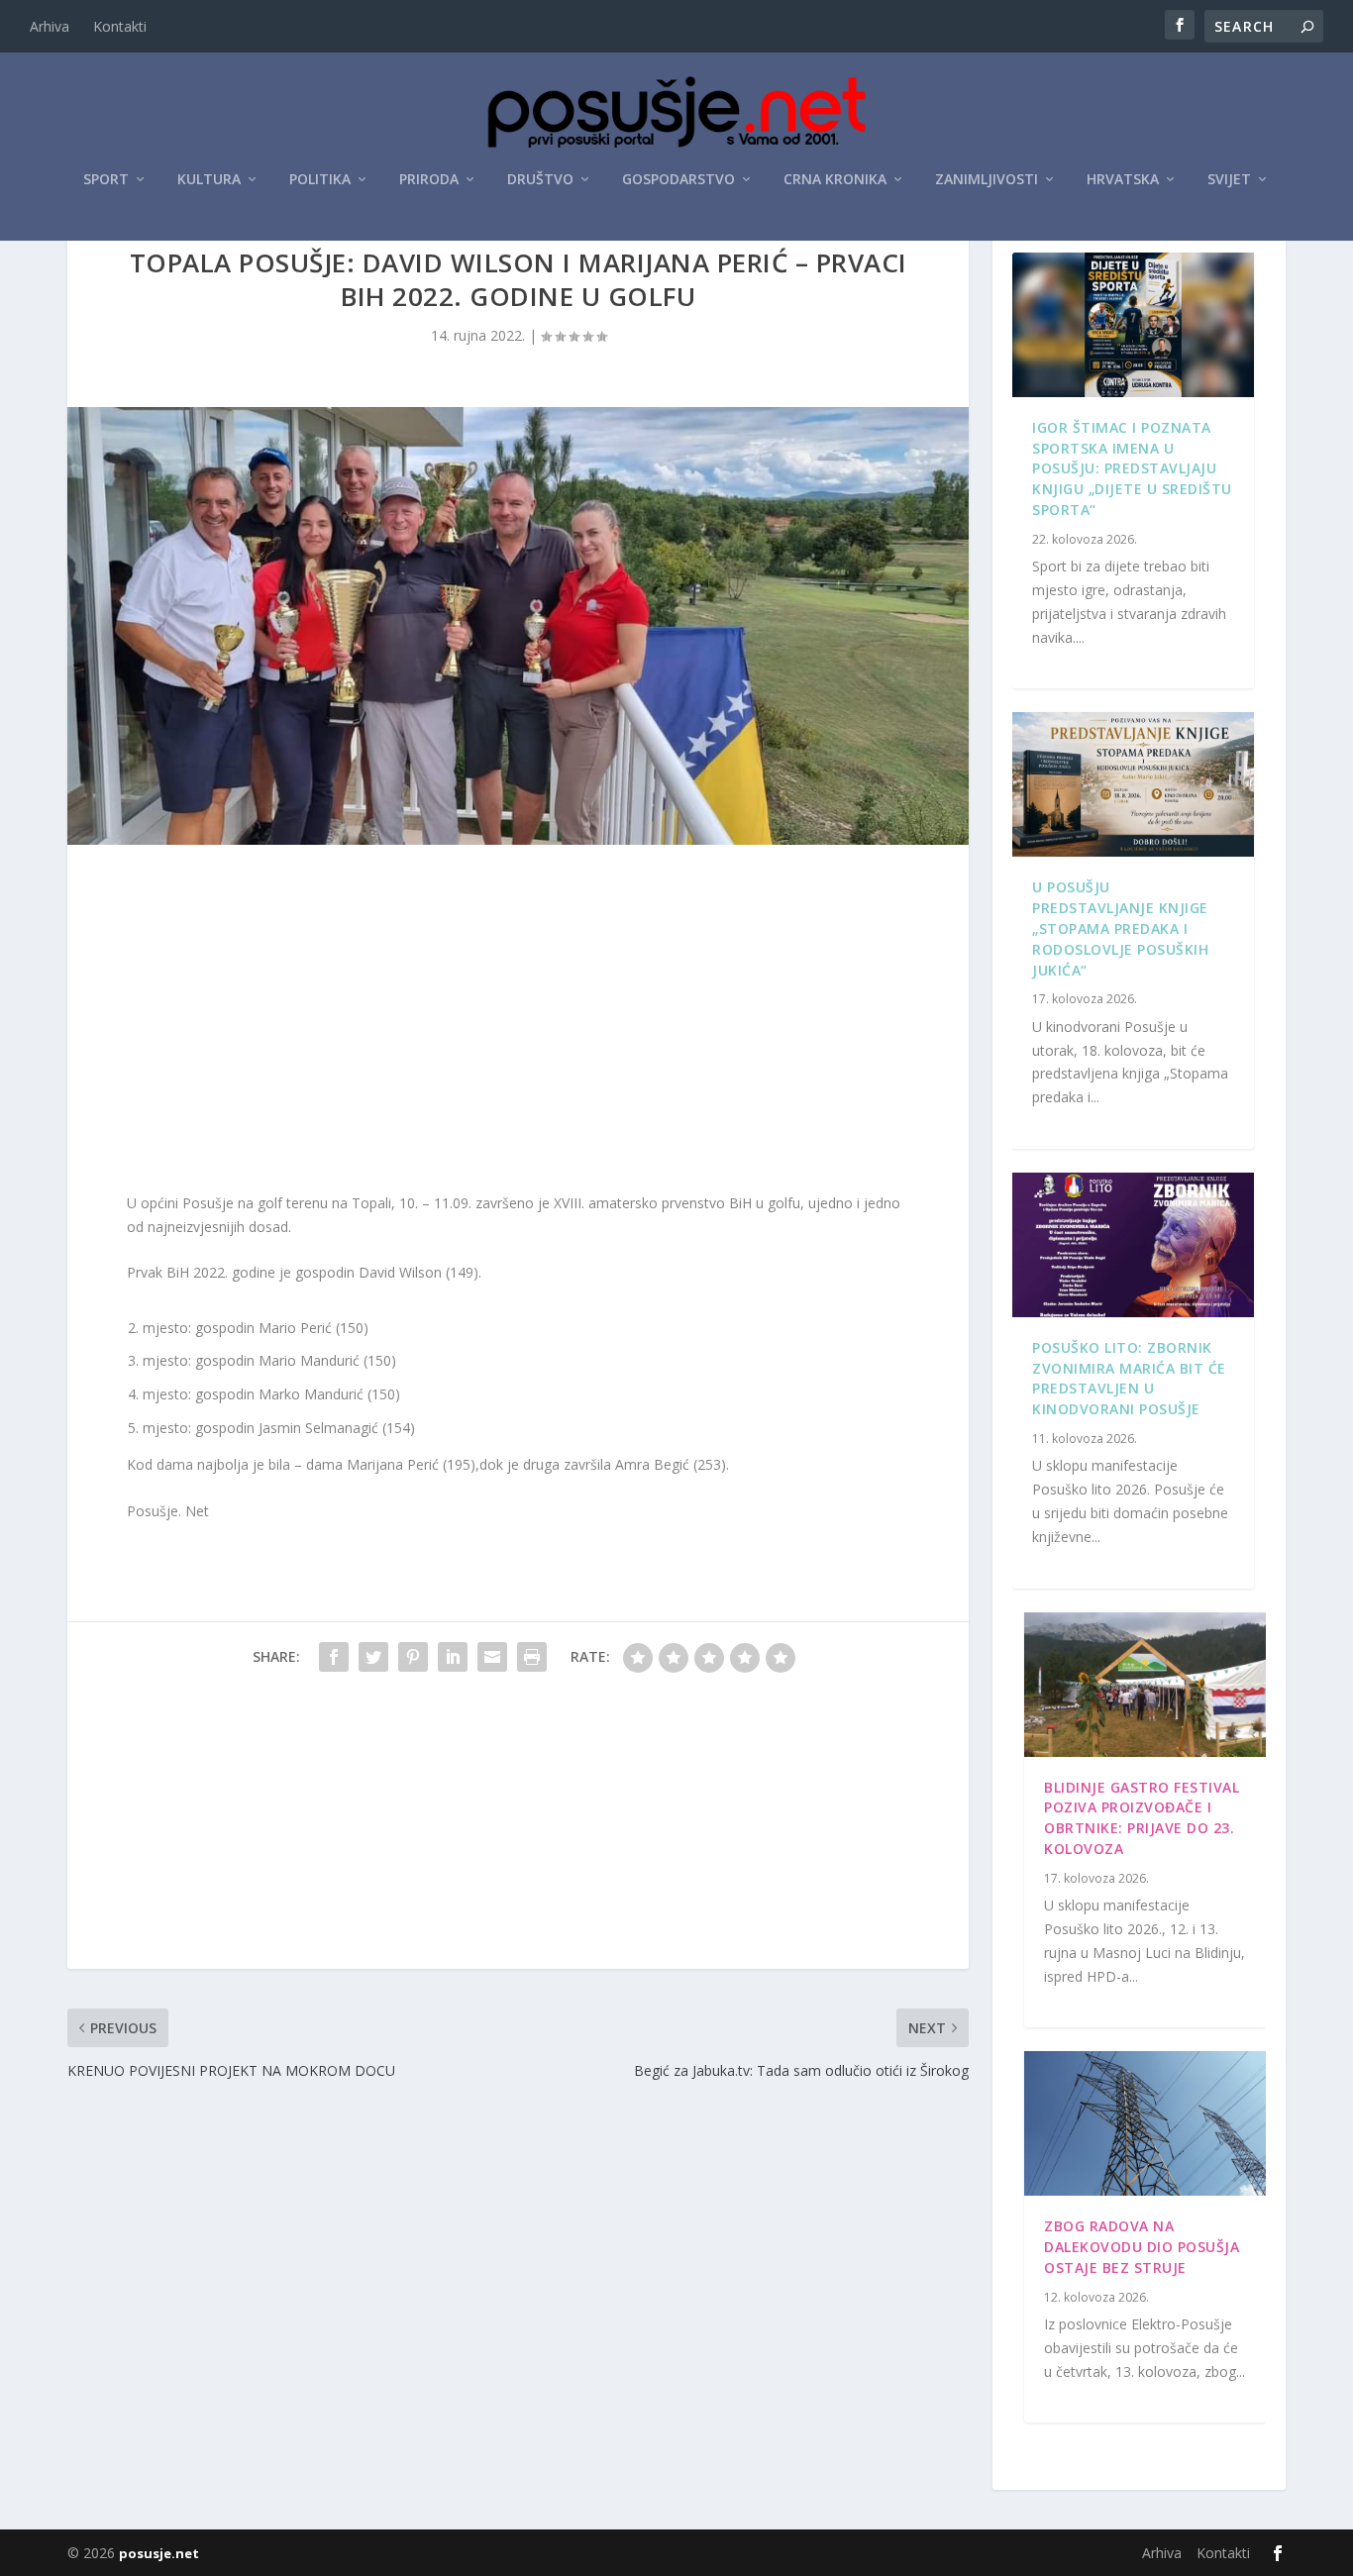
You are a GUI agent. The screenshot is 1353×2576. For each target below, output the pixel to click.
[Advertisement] (518, 1023)
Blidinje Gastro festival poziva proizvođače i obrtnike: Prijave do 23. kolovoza (1142, 1818)
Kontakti (120, 26)
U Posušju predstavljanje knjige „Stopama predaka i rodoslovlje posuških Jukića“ (1120, 928)
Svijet (1229, 180)
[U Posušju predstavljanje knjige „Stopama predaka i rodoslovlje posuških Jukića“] (1133, 784)
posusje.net (159, 2553)
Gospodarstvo (678, 180)
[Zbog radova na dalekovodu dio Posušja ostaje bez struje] (1145, 2123)
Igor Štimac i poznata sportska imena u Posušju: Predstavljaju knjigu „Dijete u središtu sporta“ (1132, 468)
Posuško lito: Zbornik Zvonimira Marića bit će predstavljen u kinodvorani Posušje (1129, 1378)
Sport (106, 180)
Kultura (209, 180)
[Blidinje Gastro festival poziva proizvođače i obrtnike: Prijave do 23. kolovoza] (1145, 1685)
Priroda (429, 180)
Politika (320, 180)
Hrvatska (1123, 180)
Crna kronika (835, 180)
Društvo (540, 180)
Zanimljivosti (987, 180)
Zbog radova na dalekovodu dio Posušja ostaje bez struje (1142, 2247)
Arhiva (50, 26)
